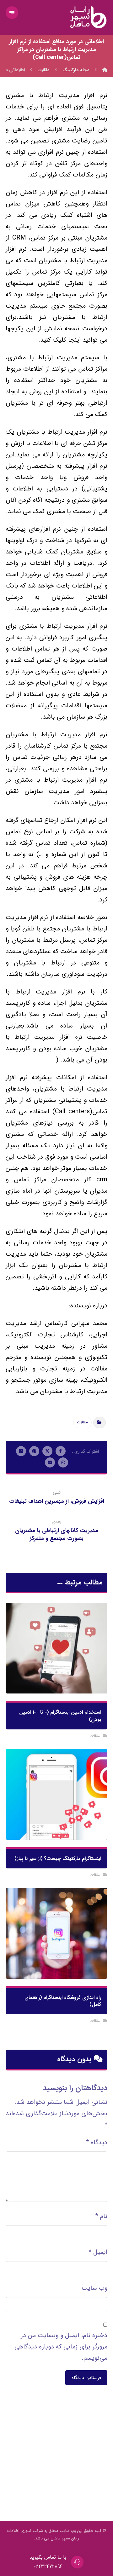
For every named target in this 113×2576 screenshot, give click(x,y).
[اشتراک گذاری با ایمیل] (50, 1462)
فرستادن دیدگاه (86, 2378)
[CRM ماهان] (105, 70)
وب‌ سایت (94, 2288)
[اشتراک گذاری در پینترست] (34, 1451)
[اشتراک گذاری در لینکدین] (21, 1451)
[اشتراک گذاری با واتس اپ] (63, 1462)
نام (101, 2216)
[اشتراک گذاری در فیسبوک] (61, 1451)
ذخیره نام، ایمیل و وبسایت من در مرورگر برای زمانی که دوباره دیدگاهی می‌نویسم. (61, 2347)
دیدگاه (97, 2142)
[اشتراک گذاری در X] (47, 1451)
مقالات (82, 1422)
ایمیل (98, 2252)
